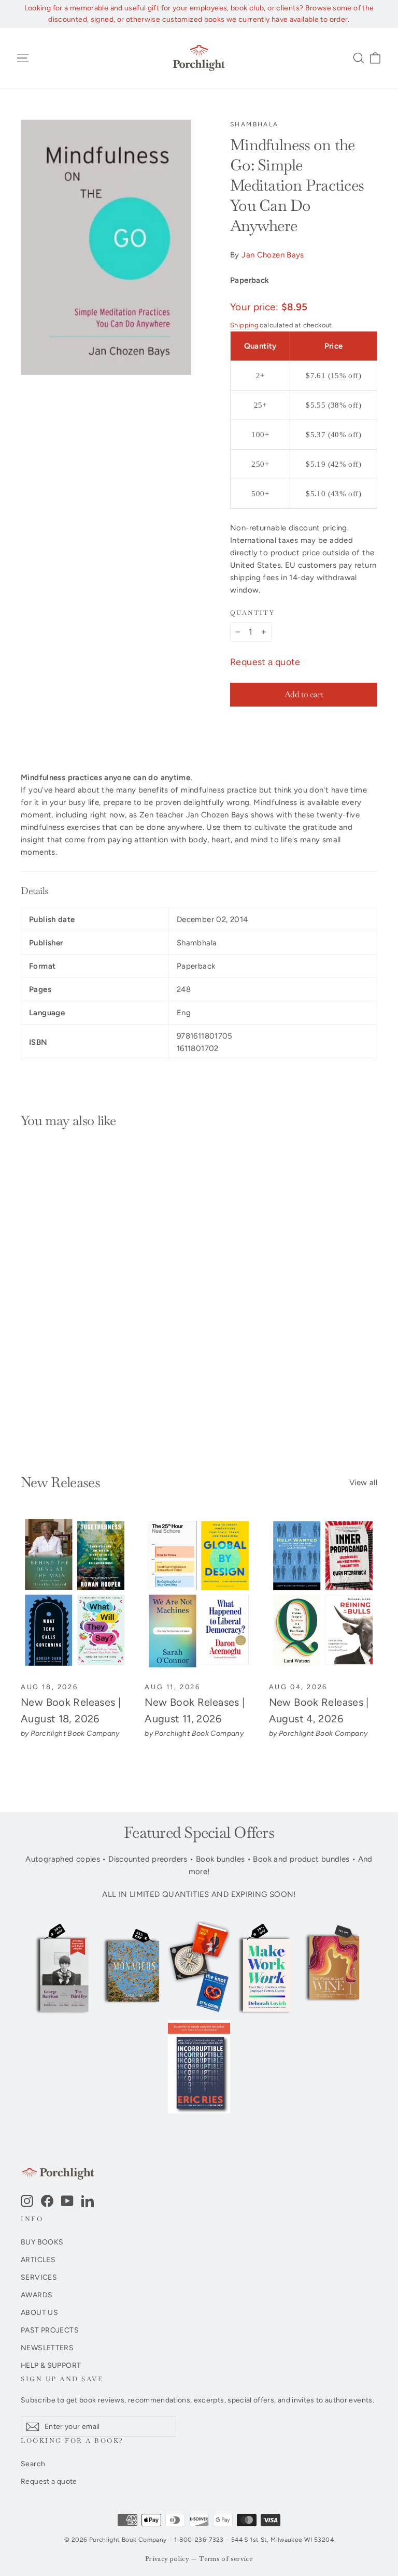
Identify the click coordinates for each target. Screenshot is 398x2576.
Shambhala (254, 124)
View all (363, 1483)
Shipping (244, 325)
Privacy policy (167, 2559)
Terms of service (226, 2559)
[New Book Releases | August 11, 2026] (199, 1594)
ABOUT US (39, 2312)
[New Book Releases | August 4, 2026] (323, 1594)
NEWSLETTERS (47, 2348)
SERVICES (39, 2277)
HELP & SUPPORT (51, 2365)
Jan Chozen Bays (273, 255)
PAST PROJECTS (50, 2330)
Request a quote (265, 662)
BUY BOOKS (42, 2242)
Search (33, 2464)
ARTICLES (38, 2260)
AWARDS (37, 2295)
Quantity (252, 613)
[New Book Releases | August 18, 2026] (75, 1594)
